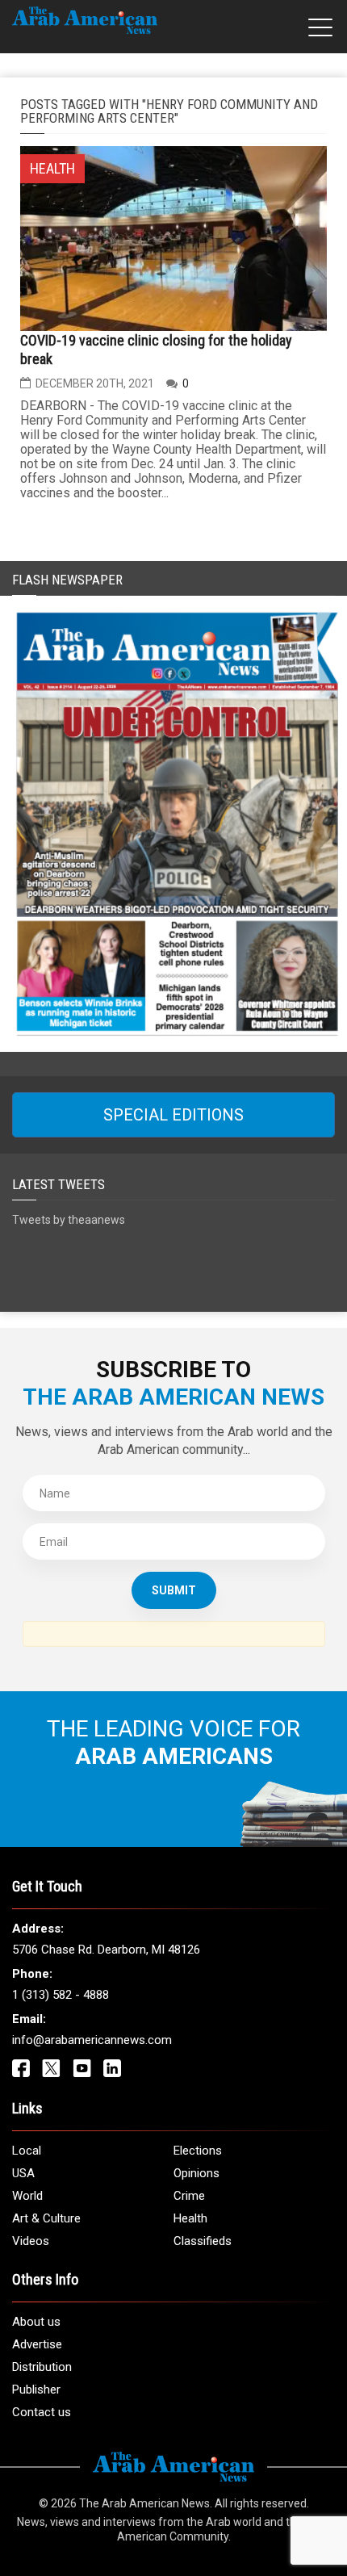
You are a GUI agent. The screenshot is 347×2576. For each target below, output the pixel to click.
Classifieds (203, 2241)
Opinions (196, 2173)
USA (23, 2173)
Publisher (36, 2390)
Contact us (42, 2412)
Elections (198, 2151)
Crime (189, 2196)
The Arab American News (144, 2503)
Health (190, 2218)
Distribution (42, 2367)
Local (27, 2151)
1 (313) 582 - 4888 (61, 1995)
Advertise (37, 2344)
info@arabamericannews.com (92, 2040)
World (27, 2196)
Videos (31, 2241)
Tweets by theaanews (69, 1220)
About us (36, 2322)
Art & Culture (46, 2218)
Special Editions (173, 1115)
